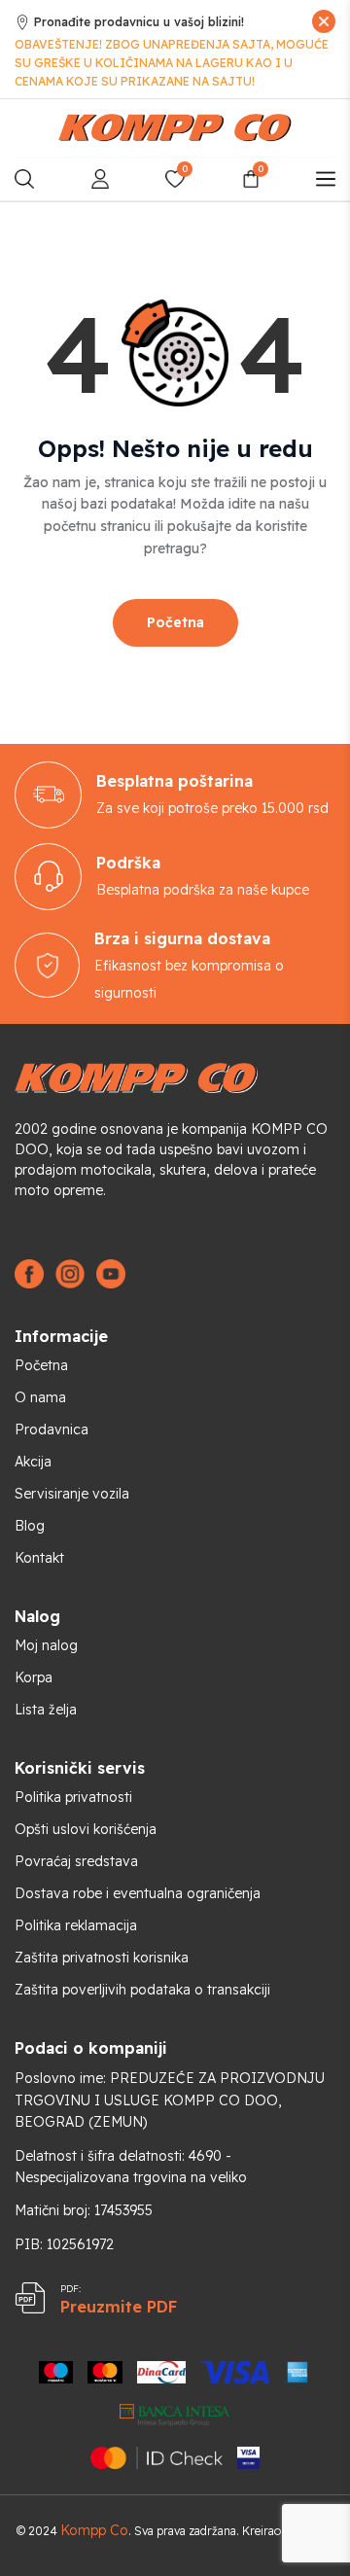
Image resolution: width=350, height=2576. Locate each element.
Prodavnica (52, 1429)
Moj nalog (46, 1645)
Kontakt (39, 1558)
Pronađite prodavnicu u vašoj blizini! (139, 22)
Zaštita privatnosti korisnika (102, 1958)
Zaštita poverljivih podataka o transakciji (142, 1990)
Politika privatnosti (73, 1797)
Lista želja (46, 1710)
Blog (30, 1526)
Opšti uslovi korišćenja (86, 1829)
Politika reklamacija (76, 1925)
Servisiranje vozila (72, 1494)
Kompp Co (94, 2530)
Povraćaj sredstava (76, 1861)
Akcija (33, 1462)
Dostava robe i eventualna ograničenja (138, 1893)
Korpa (34, 1677)
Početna (175, 622)
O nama (40, 1397)
